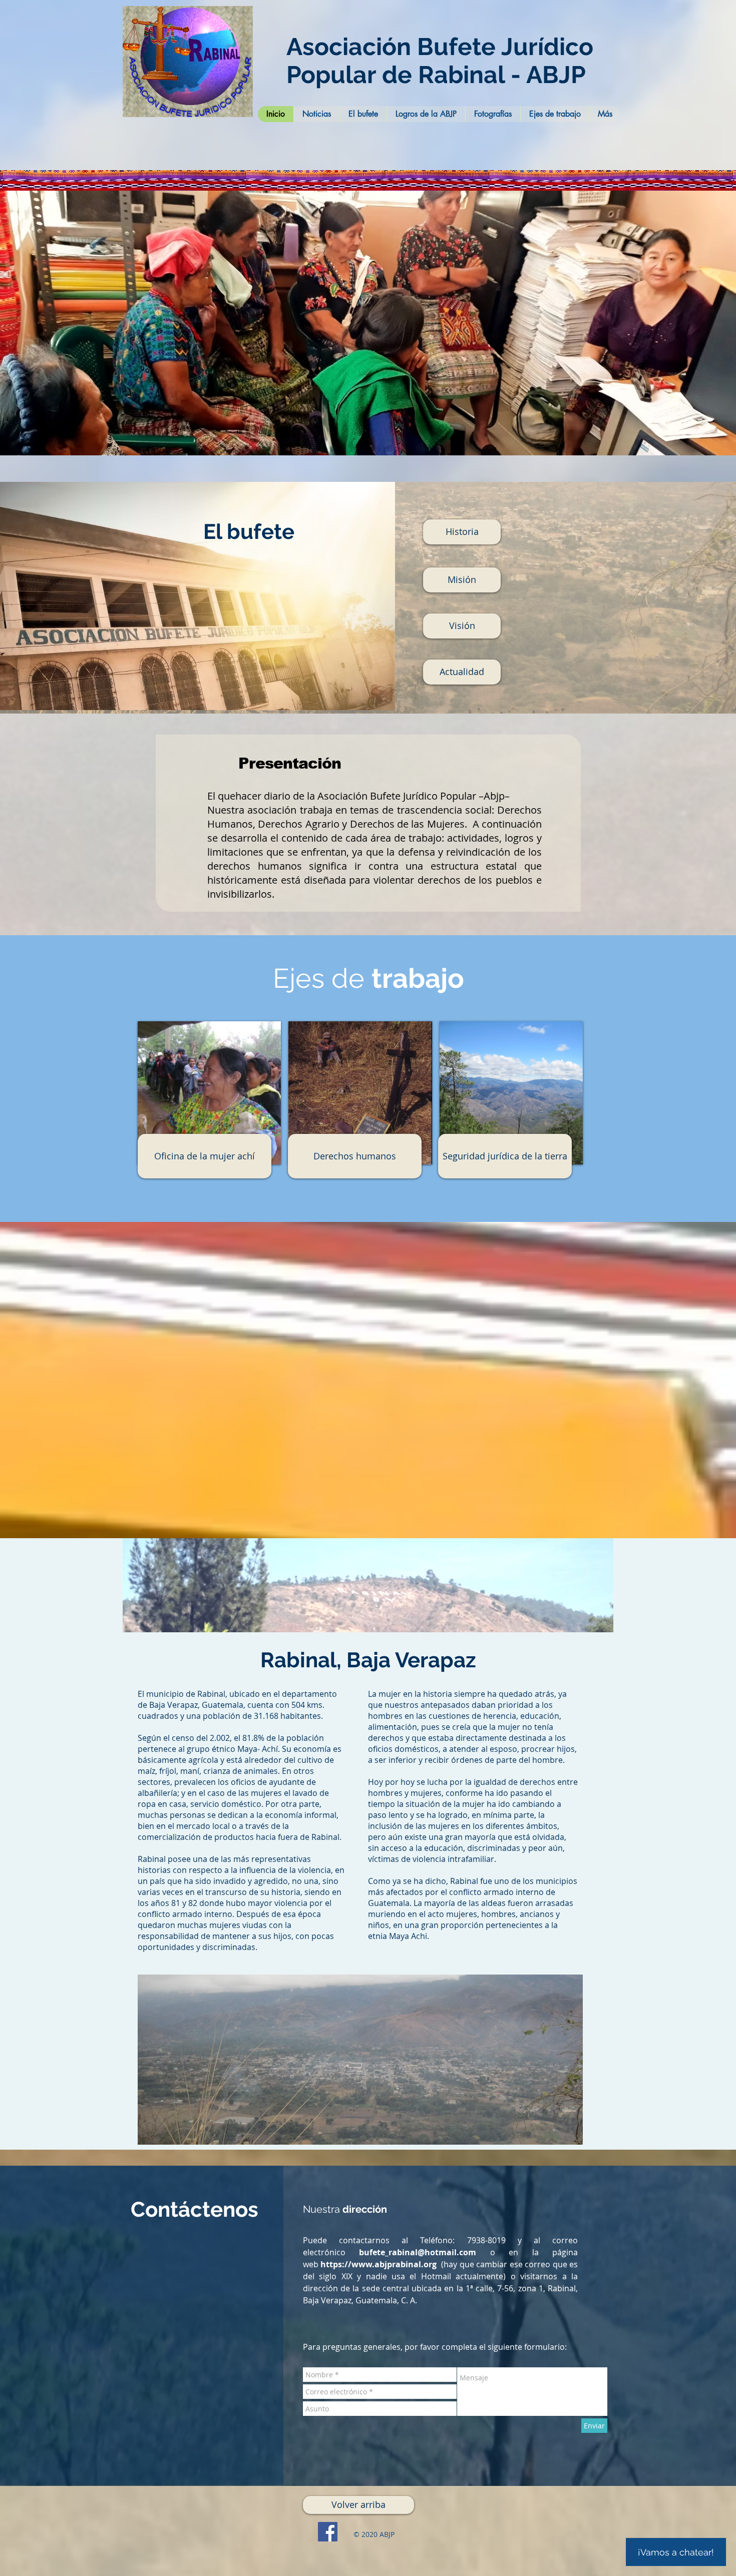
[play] (715, 447)
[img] (511, 1093)
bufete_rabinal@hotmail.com (418, 2252)
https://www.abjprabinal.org (379, 2264)
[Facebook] (328, 2532)
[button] (368, 323)
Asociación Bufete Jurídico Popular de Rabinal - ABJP (440, 61)
